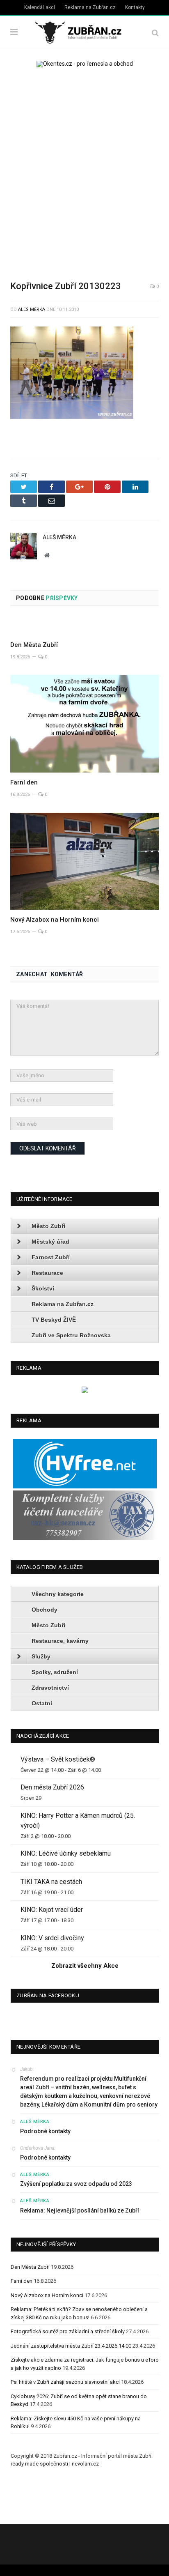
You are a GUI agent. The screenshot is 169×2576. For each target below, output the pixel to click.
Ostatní (42, 1703)
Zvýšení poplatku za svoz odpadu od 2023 (76, 2184)
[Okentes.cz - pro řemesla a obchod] (85, 1391)
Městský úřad (50, 1242)
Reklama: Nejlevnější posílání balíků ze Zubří (80, 2210)
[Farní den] (84, 724)
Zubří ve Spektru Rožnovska (71, 1335)
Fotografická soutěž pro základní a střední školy (68, 2331)
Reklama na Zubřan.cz (90, 7)
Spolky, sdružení (55, 1672)
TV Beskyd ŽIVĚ (54, 1320)
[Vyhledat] (155, 33)
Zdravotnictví (50, 1688)
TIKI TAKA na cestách (51, 1882)
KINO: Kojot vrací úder (52, 1910)
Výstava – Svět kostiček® (58, 1759)
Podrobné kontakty (45, 2131)
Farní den (24, 782)
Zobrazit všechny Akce (85, 1966)
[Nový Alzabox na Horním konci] (84, 861)
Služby (41, 1656)
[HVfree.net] (85, 1487)
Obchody (45, 1610)
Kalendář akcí (40, 7)
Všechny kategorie (58, 1594)
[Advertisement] (84, 168)
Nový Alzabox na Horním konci (55, 920)
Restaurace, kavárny (60, 1641)
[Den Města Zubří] (84, 626)
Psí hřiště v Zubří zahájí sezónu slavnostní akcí (65, 2382)
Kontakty (135, 7)
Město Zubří (48, 1226)
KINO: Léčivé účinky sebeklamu (66, 1853)
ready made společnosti (39, 2464)
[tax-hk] (85, 1538)
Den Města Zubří (34, 645)
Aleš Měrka (32, 309)
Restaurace (47, 1273)
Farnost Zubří (51, 1257)
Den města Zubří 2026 (52, 1787)
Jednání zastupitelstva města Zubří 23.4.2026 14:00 (71, 2346)
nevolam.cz (85, 2464)
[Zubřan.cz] (84, 31)
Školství (43, 1288)
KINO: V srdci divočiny (52, 1938)
